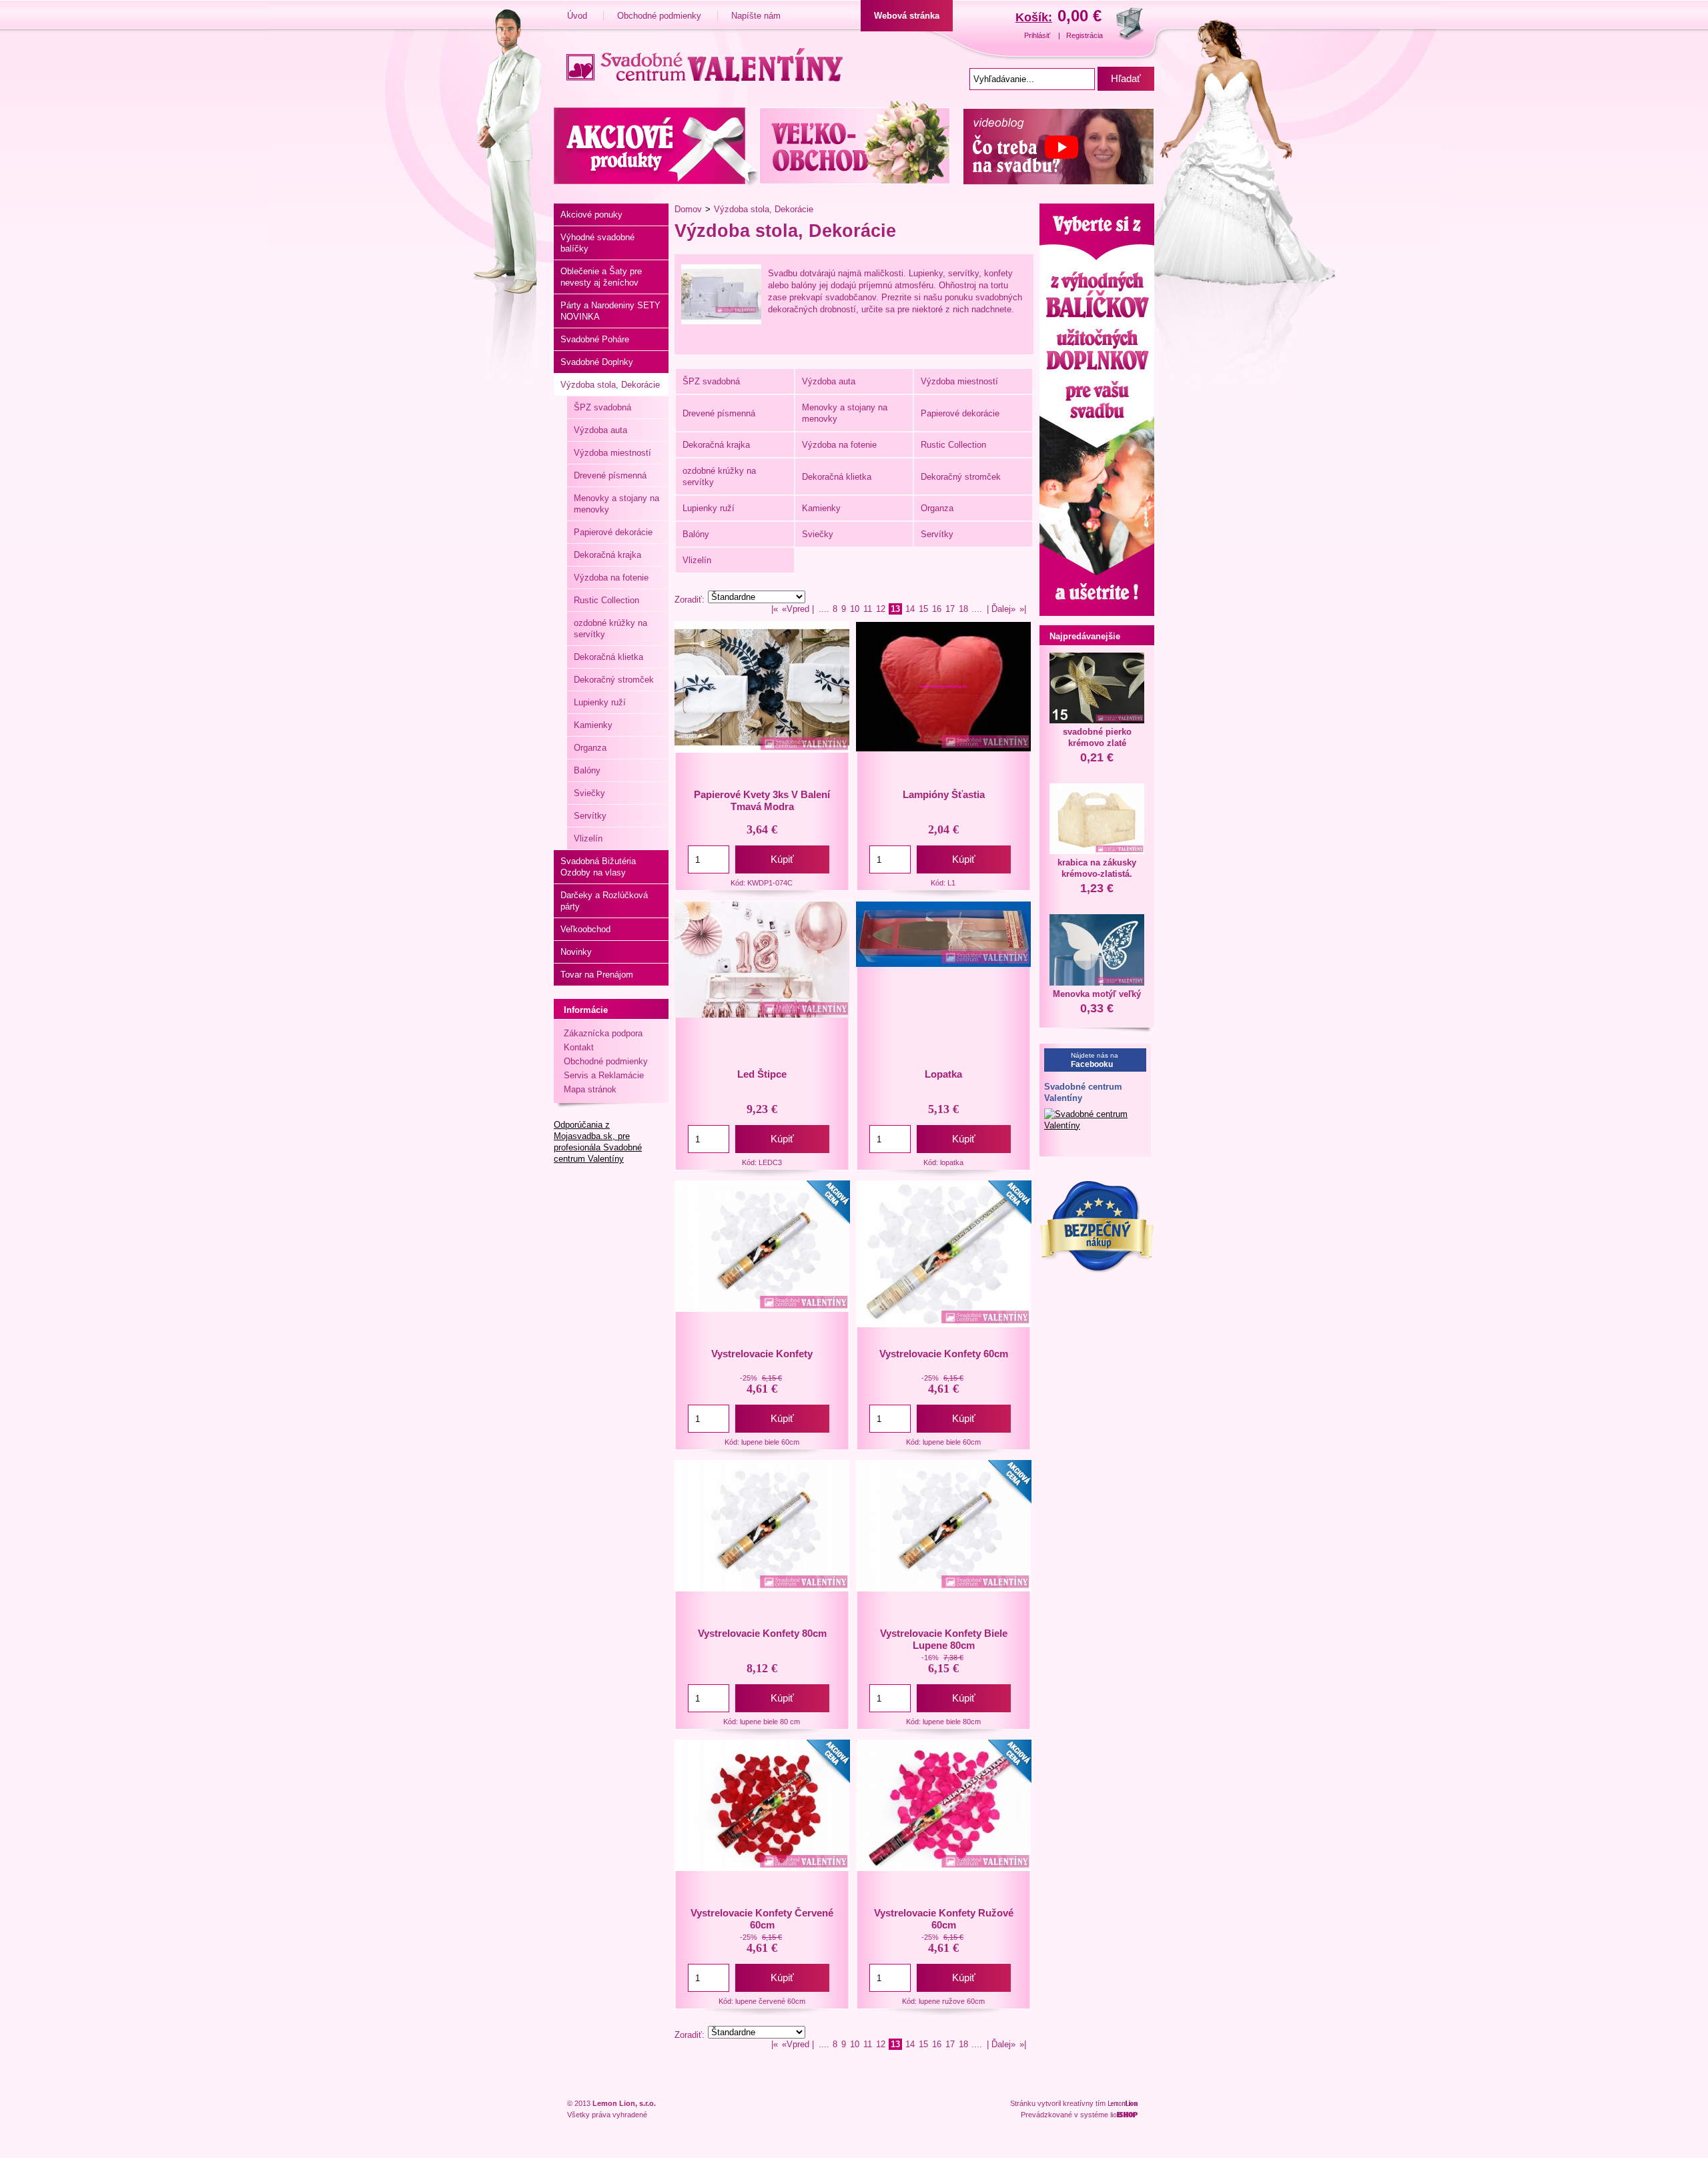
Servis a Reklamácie (604, 1075)
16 (937, 609)
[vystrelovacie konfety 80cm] (762, 1588)
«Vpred (796, 609)
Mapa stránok (590, 1089)
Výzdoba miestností (612, 453)
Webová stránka (907, 16)
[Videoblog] (1055, 144)
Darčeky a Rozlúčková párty (604, 901)
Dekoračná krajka (607, 555)
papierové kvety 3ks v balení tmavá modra (762, 800)
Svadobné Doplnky (597, 362)
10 (855, 609)
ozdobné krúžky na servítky (610, 629)
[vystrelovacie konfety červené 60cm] (762, 1868)
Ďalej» (1003, 609)
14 (910, 609)
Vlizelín (588, 838)
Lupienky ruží (600, 702)
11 (868, 609)
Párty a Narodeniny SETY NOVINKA (610, 311)
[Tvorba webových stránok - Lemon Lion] (1124, 2103)
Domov (688, 209)
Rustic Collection (606, 600)
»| (1023, 609)
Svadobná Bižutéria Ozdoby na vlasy (598, 867)
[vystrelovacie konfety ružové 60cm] (943, 1868)
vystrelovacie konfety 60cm (944, 1354)
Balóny (587, 770)
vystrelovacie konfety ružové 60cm (944, 1919)
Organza (590, 748)
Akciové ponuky (591, 215)
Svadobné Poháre (595, 339)
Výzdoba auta (600, 430)
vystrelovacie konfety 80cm (762, 1633)
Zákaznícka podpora (603, 1033)
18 (963, 609)
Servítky (590, 816)
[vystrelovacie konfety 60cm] (943, 1324)
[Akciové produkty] (656, 144)
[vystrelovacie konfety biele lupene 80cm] (943, 1588)
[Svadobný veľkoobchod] (858, 144)
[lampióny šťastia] (943, 748)
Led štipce (762, 1074)
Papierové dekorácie (613, 532)
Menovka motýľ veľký (1097, 994)
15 (923, 609)
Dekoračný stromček (614, 680)
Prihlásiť (1038, 35)
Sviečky (589, 793)
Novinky (576, 952)
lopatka (943, 1074)
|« (775, 609)
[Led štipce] (762, 1015)
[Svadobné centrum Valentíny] (700, 63)
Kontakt (579, 1047)
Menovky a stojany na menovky (616, 504)
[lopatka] (943, 964)
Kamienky (593, 725)
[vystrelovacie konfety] (762, 1309)
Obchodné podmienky (661, 16)
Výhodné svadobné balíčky (597, 243)
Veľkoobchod (585, 929)
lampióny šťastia (944, 794)
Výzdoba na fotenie (611, 578)
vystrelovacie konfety (762, 1354)
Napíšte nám (756, 16)
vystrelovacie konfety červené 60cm (762, 1919)
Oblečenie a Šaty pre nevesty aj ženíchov (601, 277)
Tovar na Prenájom (597, 975)
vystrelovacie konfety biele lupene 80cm (944, 1639)
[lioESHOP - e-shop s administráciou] (1126, 2115)
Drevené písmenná (610, 475)
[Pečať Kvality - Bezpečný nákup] (1097, 1270)
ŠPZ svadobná (602, 407)
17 (950, 609)
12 (881, 609)
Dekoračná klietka (608, 657)
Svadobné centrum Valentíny (1083, 1092)
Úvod (578, 16)
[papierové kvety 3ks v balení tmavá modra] (762, 750)
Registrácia (1085, 35)
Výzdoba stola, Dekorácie (610, 385)
